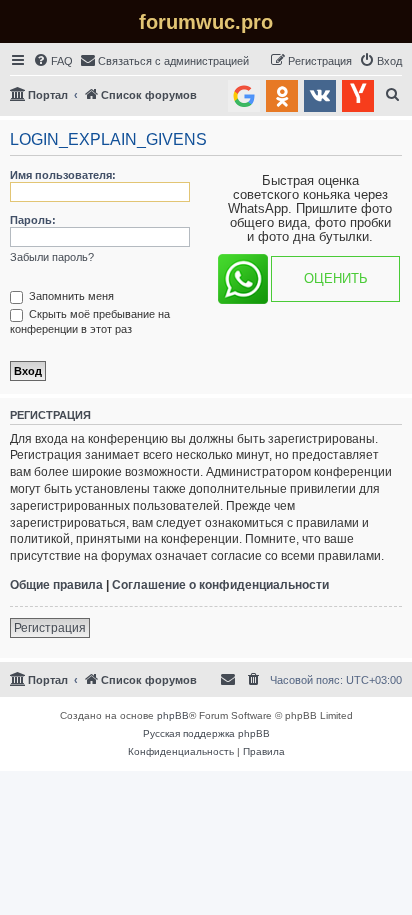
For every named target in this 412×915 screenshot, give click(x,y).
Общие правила (56, 585)
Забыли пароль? (52, 257)
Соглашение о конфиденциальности (220, 585)
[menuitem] (53, 61)
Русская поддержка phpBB (206, 733)
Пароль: (33, 220)
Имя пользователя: (63, 175)
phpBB (173, 715)
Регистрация (50, 628)
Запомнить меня (70, 296)
